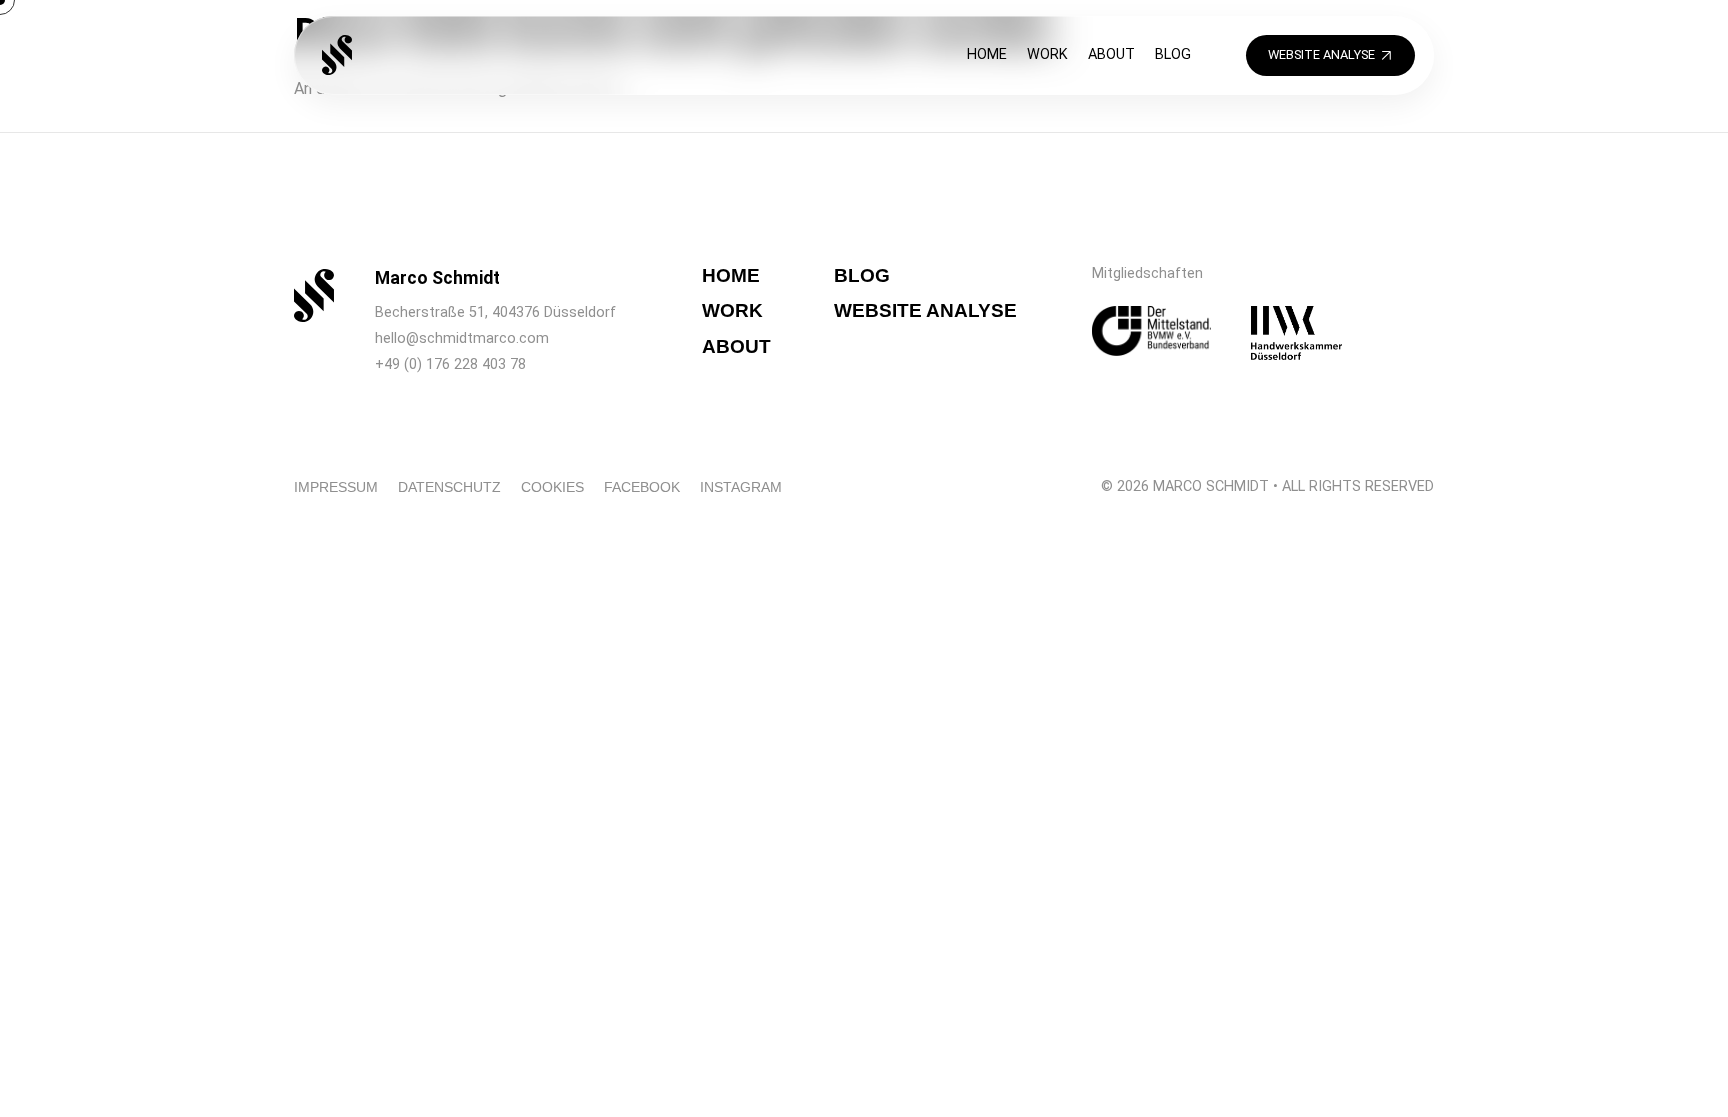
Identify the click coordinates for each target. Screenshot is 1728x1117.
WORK (1047, 54)
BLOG (1173, 54)
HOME (987, 54)
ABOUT (1111, 54)
